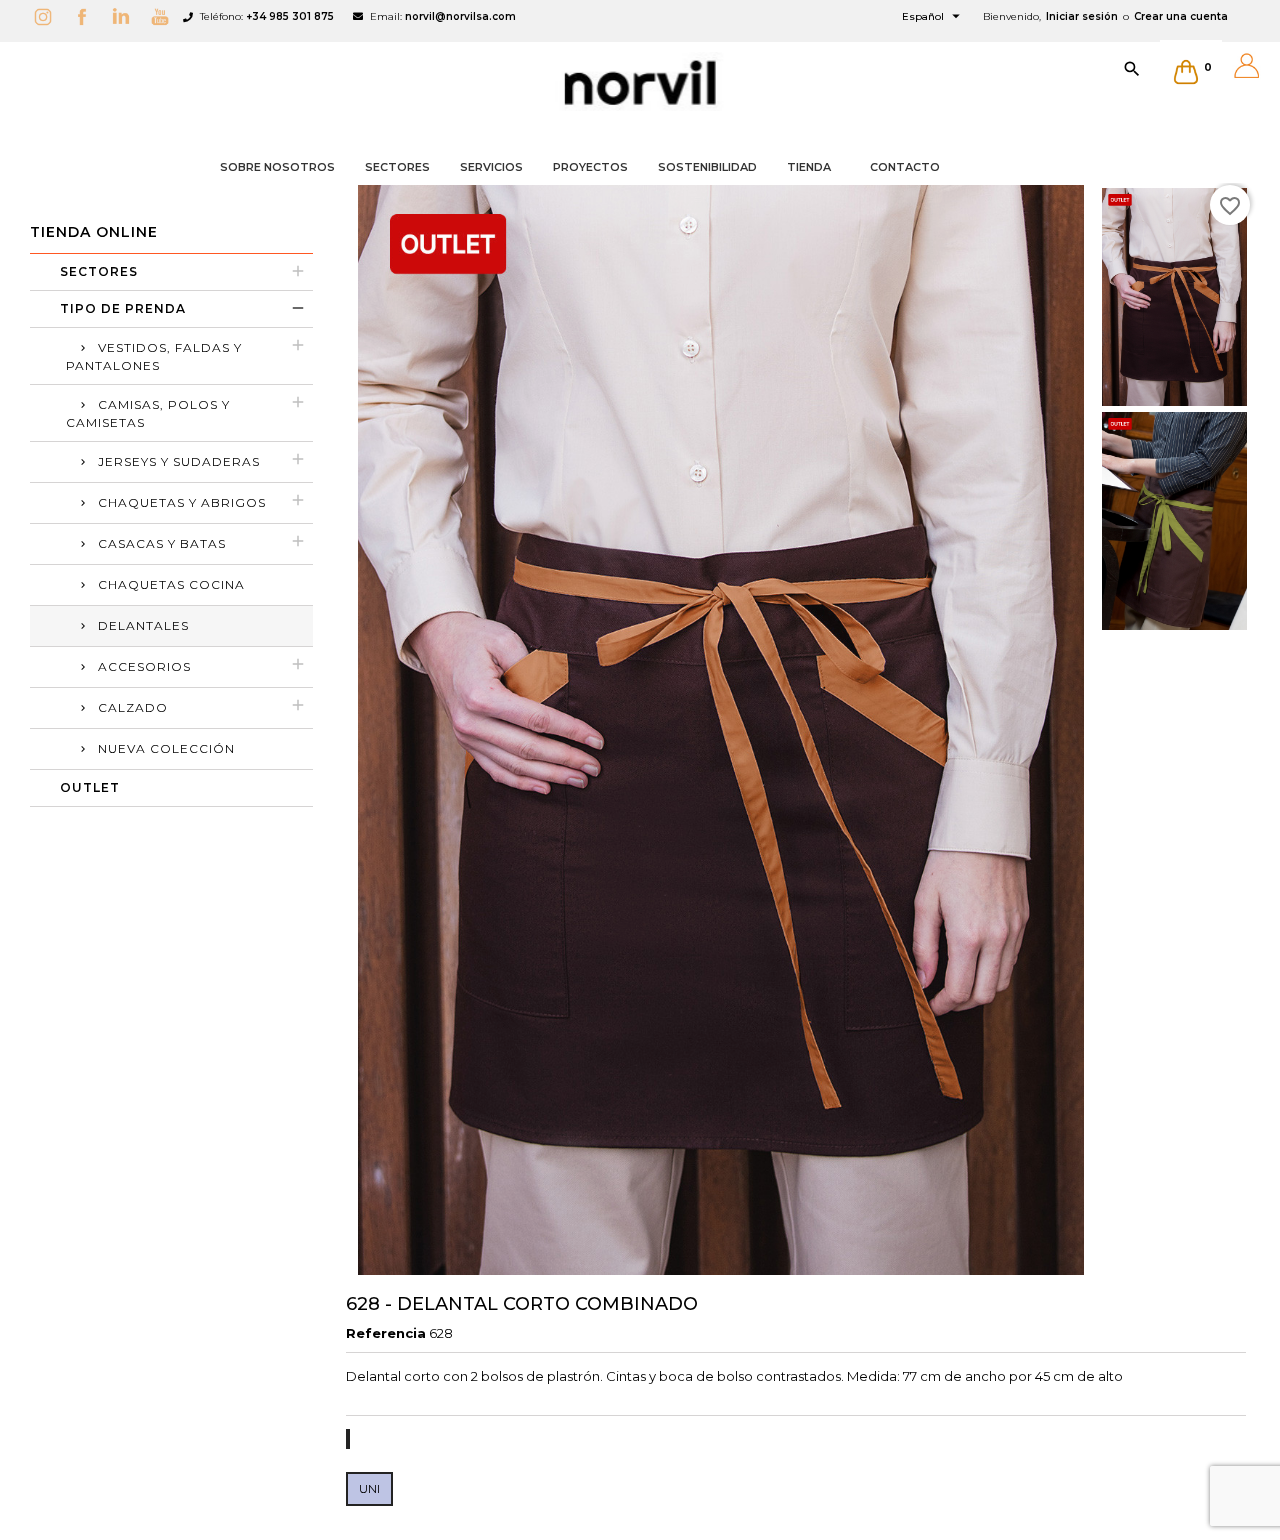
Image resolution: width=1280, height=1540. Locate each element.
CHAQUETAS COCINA (171, 584)
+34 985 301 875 (290, 16)
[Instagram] (48, 16)
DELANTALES (143, 625)
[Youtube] (165, 16)
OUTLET (90, 787)
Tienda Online (94, 232)
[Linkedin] (126, 16)
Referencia (386, 1333)
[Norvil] (640, 83)
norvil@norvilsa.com (460, 16)
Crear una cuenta (1181, 16)
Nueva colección (166, 748)
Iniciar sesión (1082, 16)
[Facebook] (87, 16)
